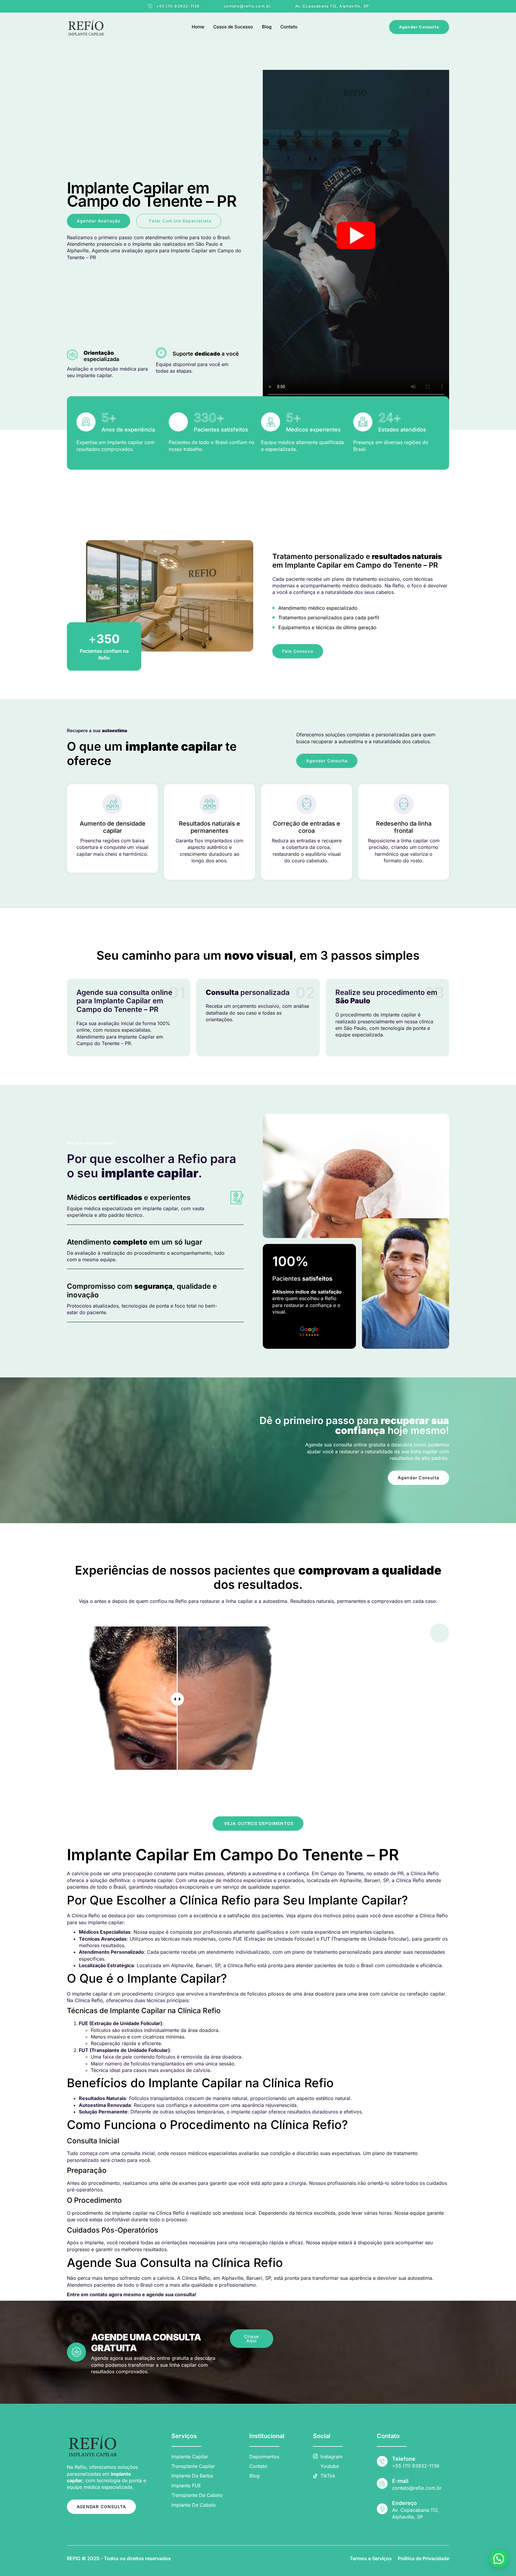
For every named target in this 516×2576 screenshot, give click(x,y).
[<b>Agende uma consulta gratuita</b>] (76, 2352)
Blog (267, 27)
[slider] (177, 1699)
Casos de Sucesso (233, 27)
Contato (289, 27)
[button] (499, 2559)
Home (198, 27)
